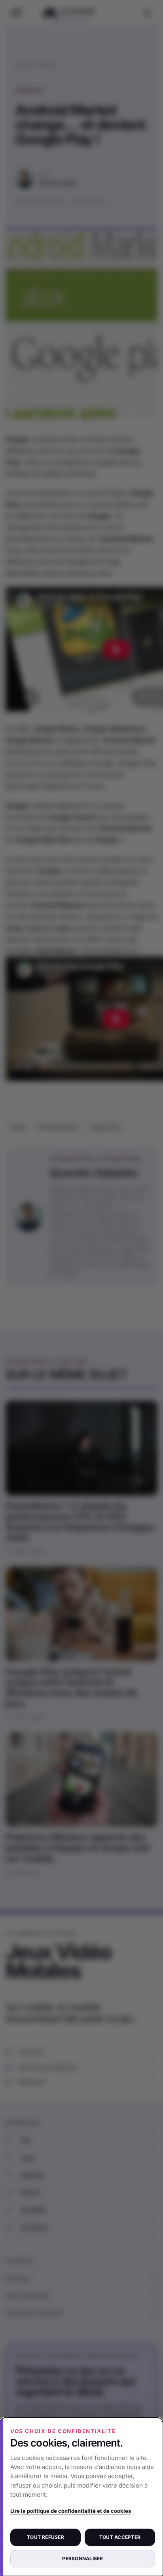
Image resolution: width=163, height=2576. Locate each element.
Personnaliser (82, 2558)
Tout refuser (45, 2537)
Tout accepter (120, 2537)
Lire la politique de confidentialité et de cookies (71, 2511)
